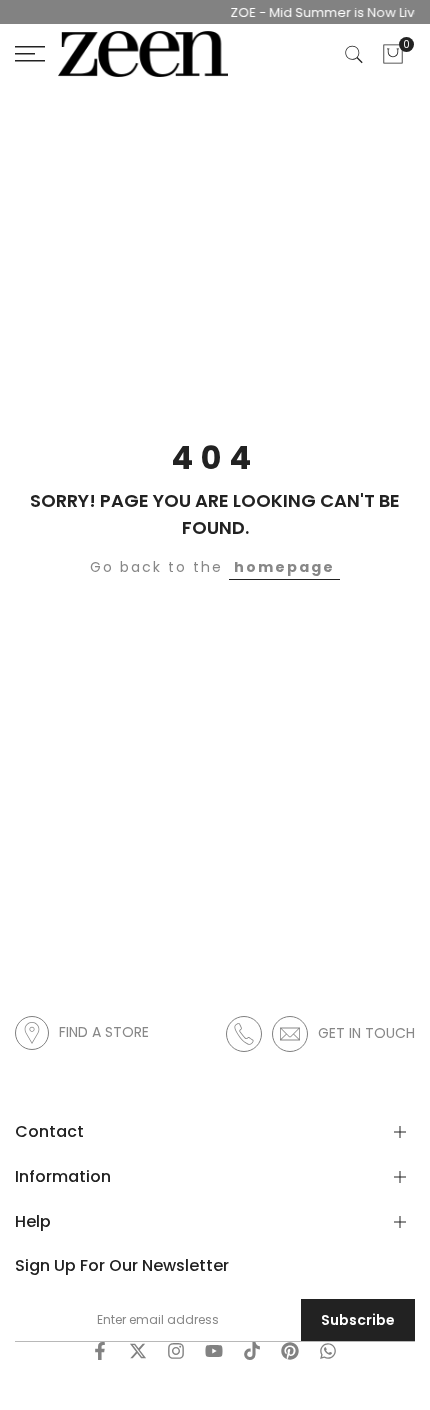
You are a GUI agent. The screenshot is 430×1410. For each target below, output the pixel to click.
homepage (284, 567)
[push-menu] (30, 54)
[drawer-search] (354, 54)
